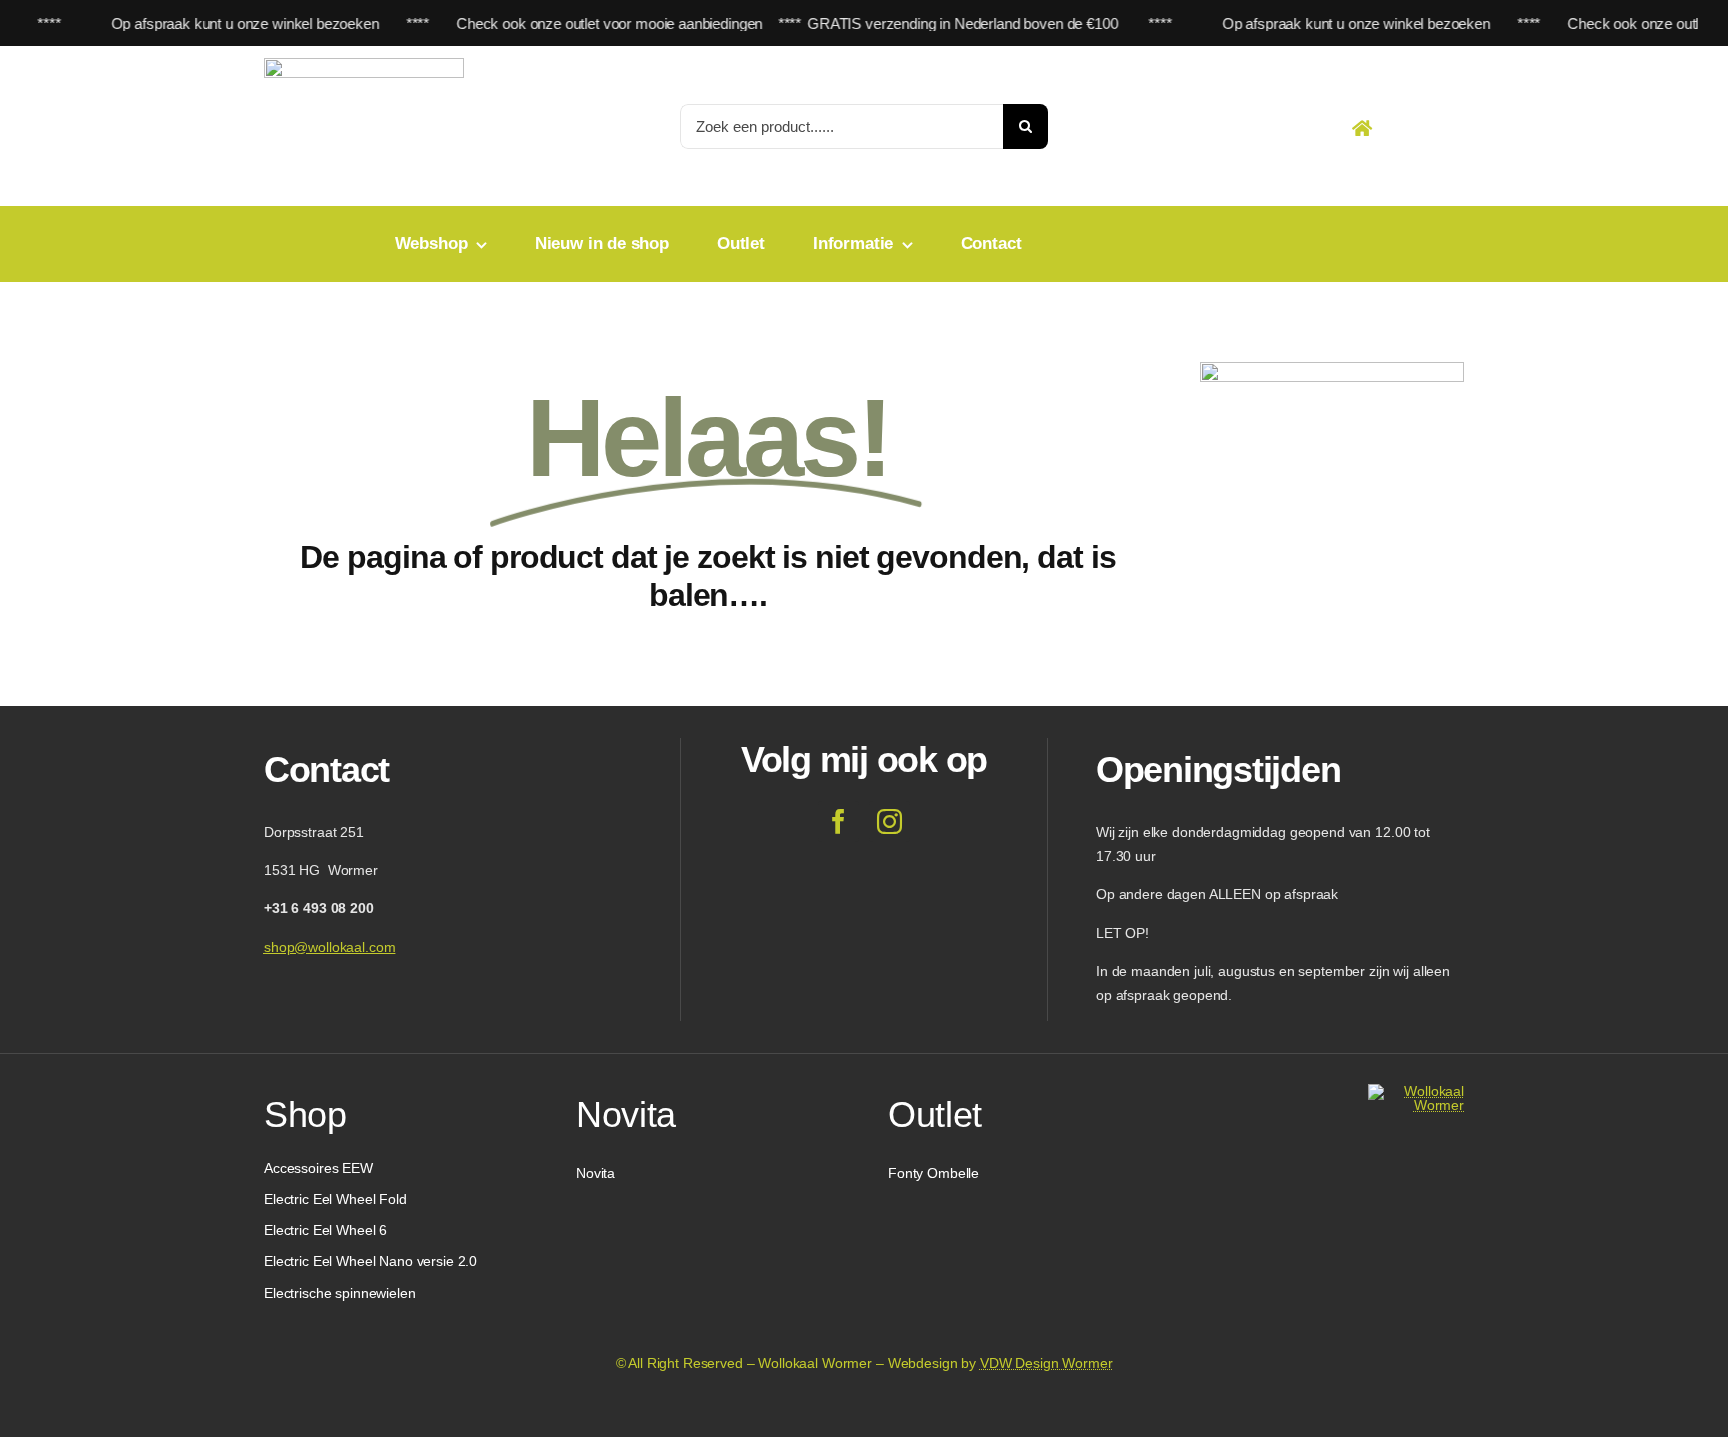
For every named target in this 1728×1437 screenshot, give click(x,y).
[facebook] (838, 821)
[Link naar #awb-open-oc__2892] (1457, 128)
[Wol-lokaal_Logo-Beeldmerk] (364, 65)
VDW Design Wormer (1046, 1363)
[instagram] (889, 821)
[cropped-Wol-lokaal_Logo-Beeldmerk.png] (1416, 1091)
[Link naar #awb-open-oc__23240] (1362, 128)
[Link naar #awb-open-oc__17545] (1411, 128)
